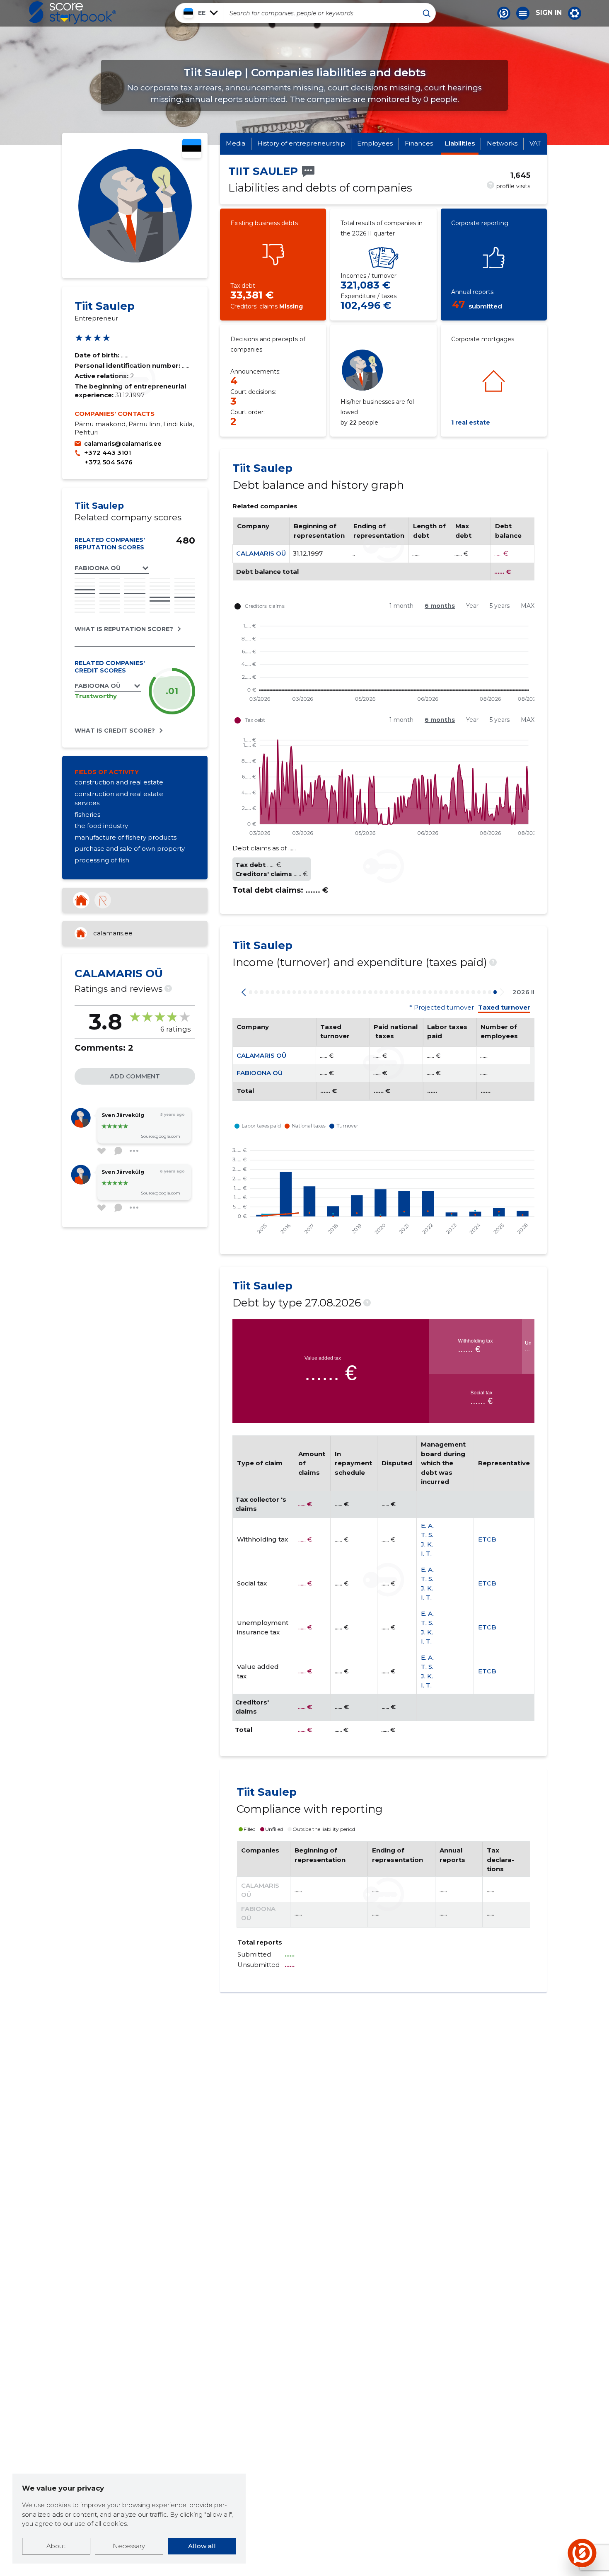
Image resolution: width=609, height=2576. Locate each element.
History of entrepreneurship (301, 143)
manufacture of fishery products (126, 837)
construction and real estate (119, 782)
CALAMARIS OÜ (261, 553)
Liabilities (460, 143)
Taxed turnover (504, 1008)
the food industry (101, 826)
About (56, 2546)
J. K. (427, 1544)
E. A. (427, 1526)
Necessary (129, 2546)
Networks (502, 143)
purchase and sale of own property (130, 849)
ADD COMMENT (135, 1076)
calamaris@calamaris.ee (123, 443)
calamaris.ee (113, 933)
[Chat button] (504, 13)
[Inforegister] (103, 900)
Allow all (202, 2546)
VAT (535, 143)
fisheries (87, 815)
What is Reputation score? (124, 629)
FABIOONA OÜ (260, 1073)
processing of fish (102, 860)
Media (236, 143)
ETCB (487, 1539)
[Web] (81, 900)
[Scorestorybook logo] (72, 13)
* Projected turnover (442, 1008)
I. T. (426, 1553)
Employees (375, 143)
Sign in (549, 13)
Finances (419, 143)
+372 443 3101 (108, 453)
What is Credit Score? (115, 731)
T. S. (427, 1535)
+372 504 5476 (109, 462)
